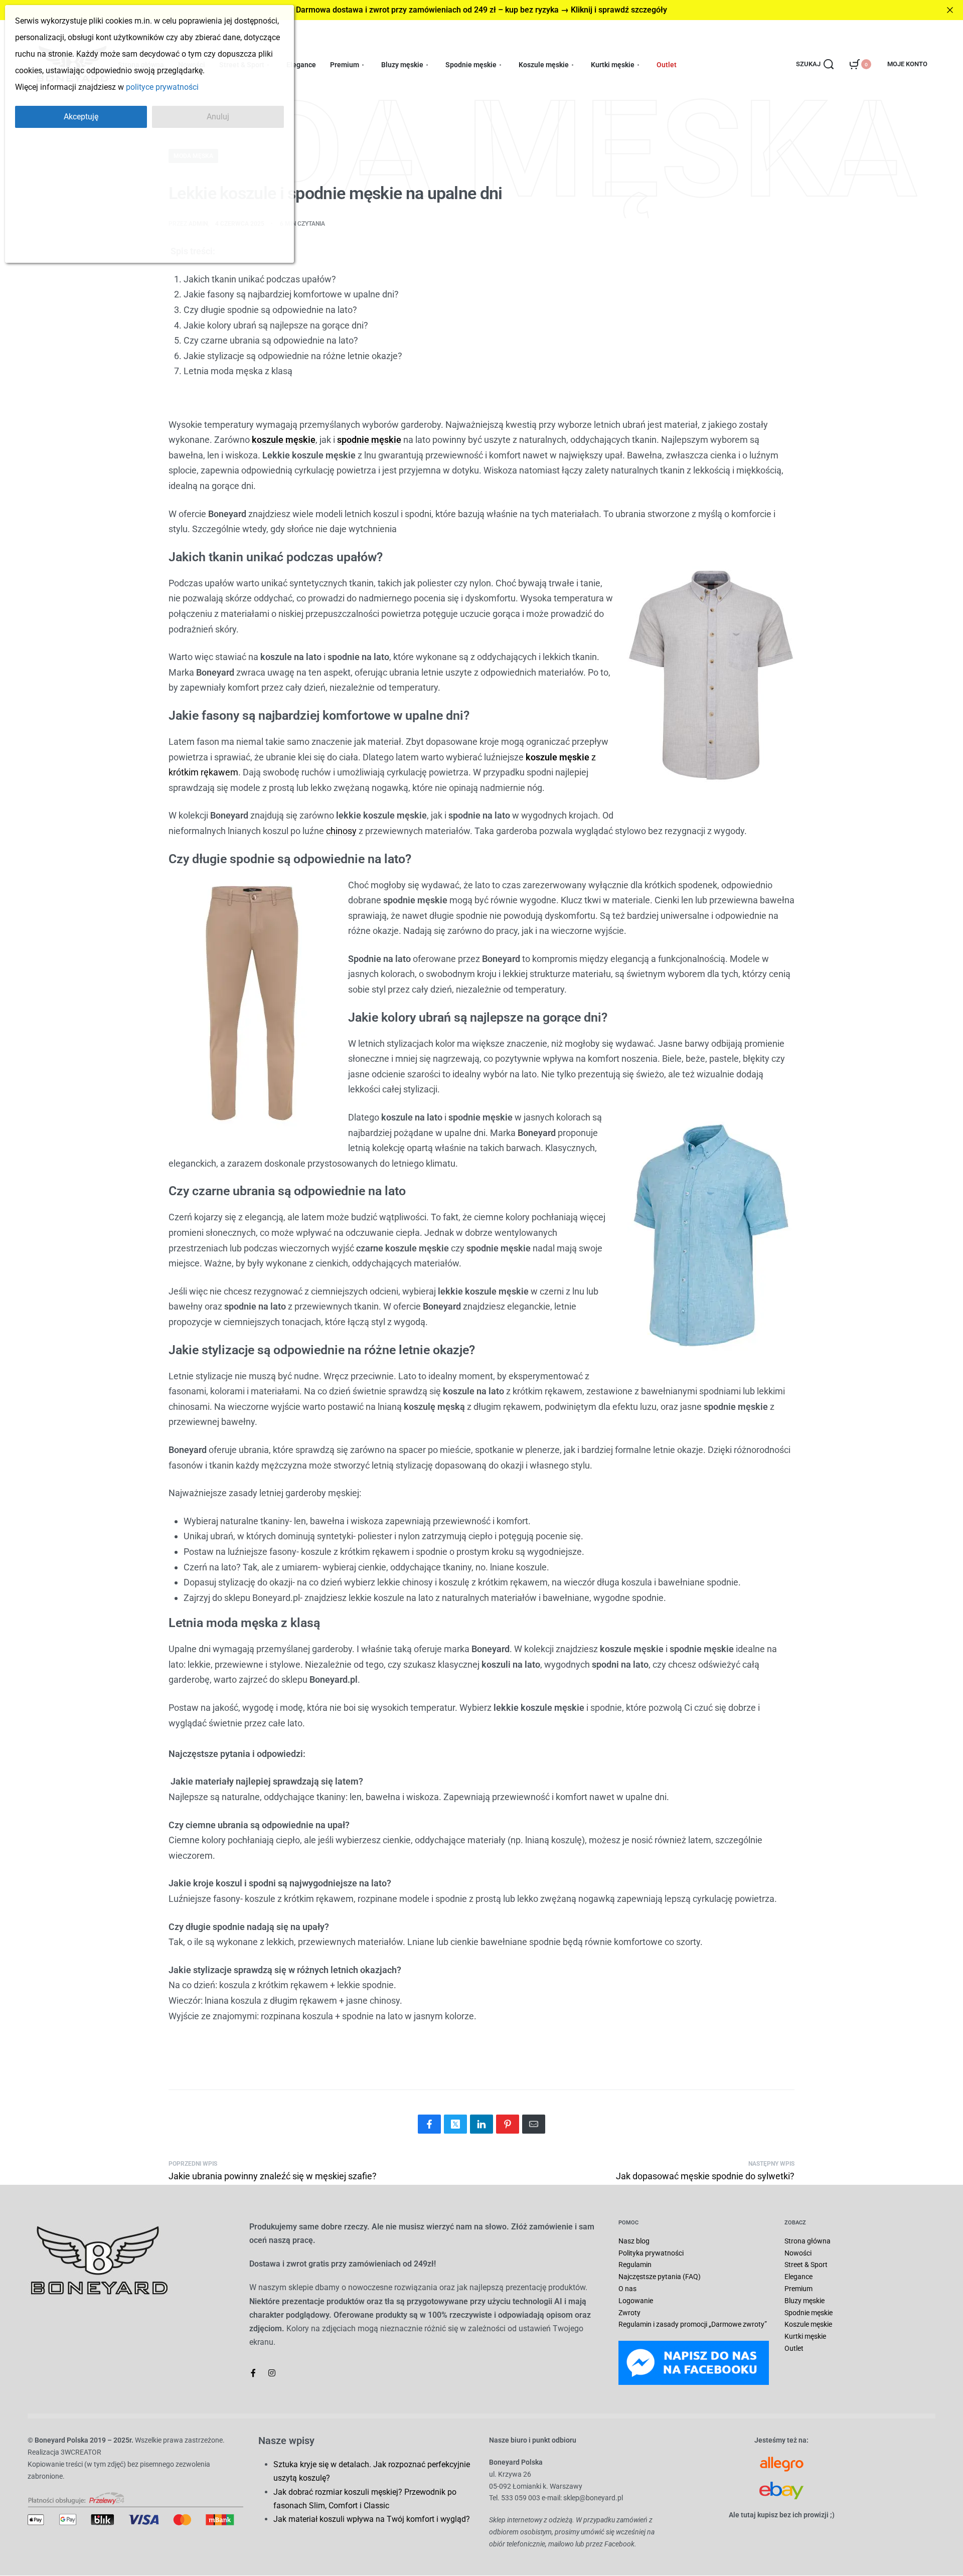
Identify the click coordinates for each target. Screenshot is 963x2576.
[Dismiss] (950, 10)
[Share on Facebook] (429, 2124)
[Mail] (534, 2124)
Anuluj (218, 117)
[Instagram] (272, 2373)
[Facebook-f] (253, 2373)
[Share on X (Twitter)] (455, 2124)
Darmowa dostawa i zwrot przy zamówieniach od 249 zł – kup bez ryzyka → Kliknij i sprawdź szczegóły (481, 10)
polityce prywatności (162, 87)
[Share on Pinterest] (508, 2124)
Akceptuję (81, 117)
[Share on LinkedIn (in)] (481, 2124)
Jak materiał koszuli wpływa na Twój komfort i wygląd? (372, 2519)
